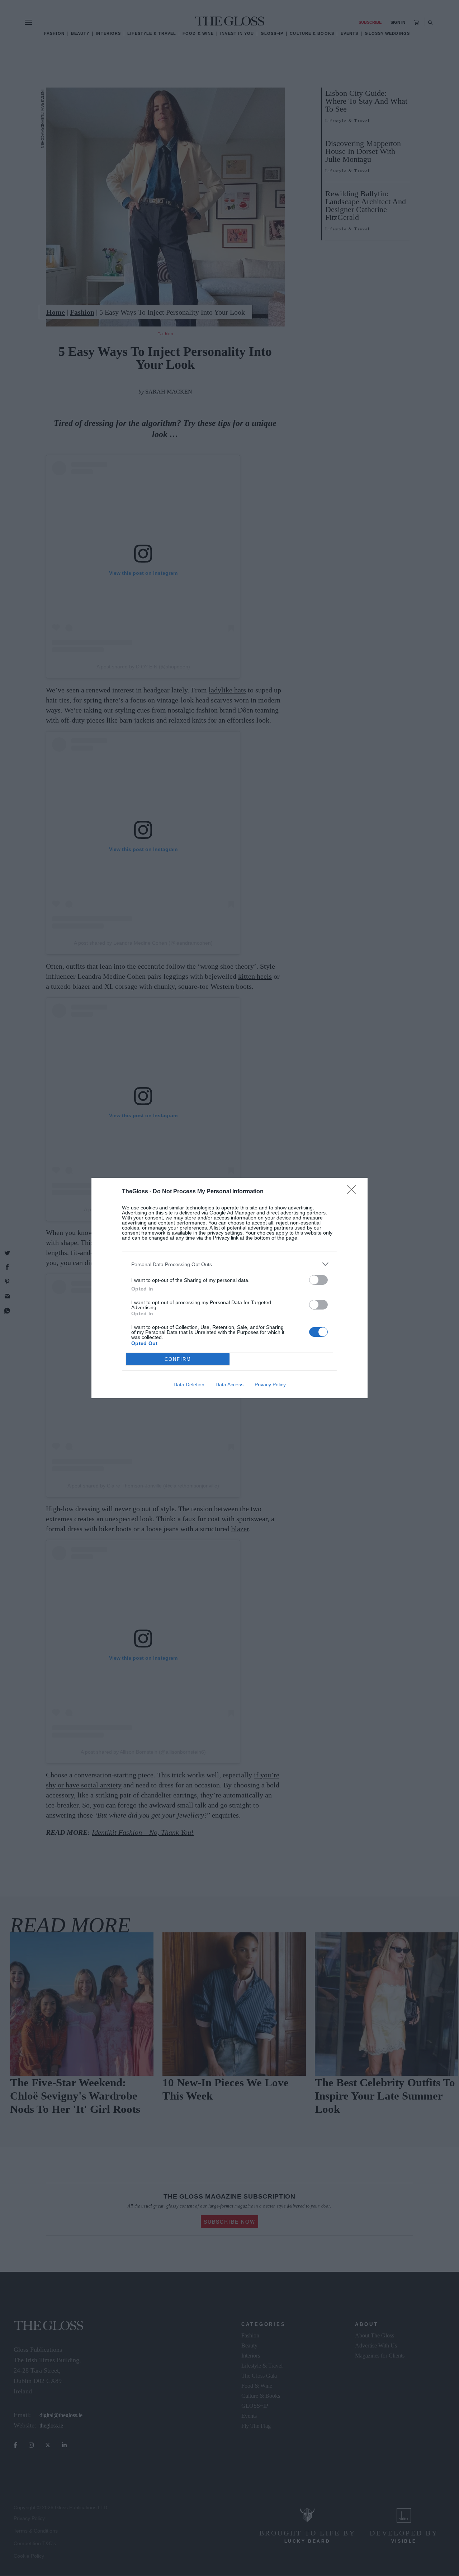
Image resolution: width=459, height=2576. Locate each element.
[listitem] (229, 1264)
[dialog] (229, 1288)
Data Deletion (189, 1385)
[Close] (354, 1192)
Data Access (229, 1385)
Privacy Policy (270, 1385)
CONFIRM (178, 1359)
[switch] (318, 1280)
